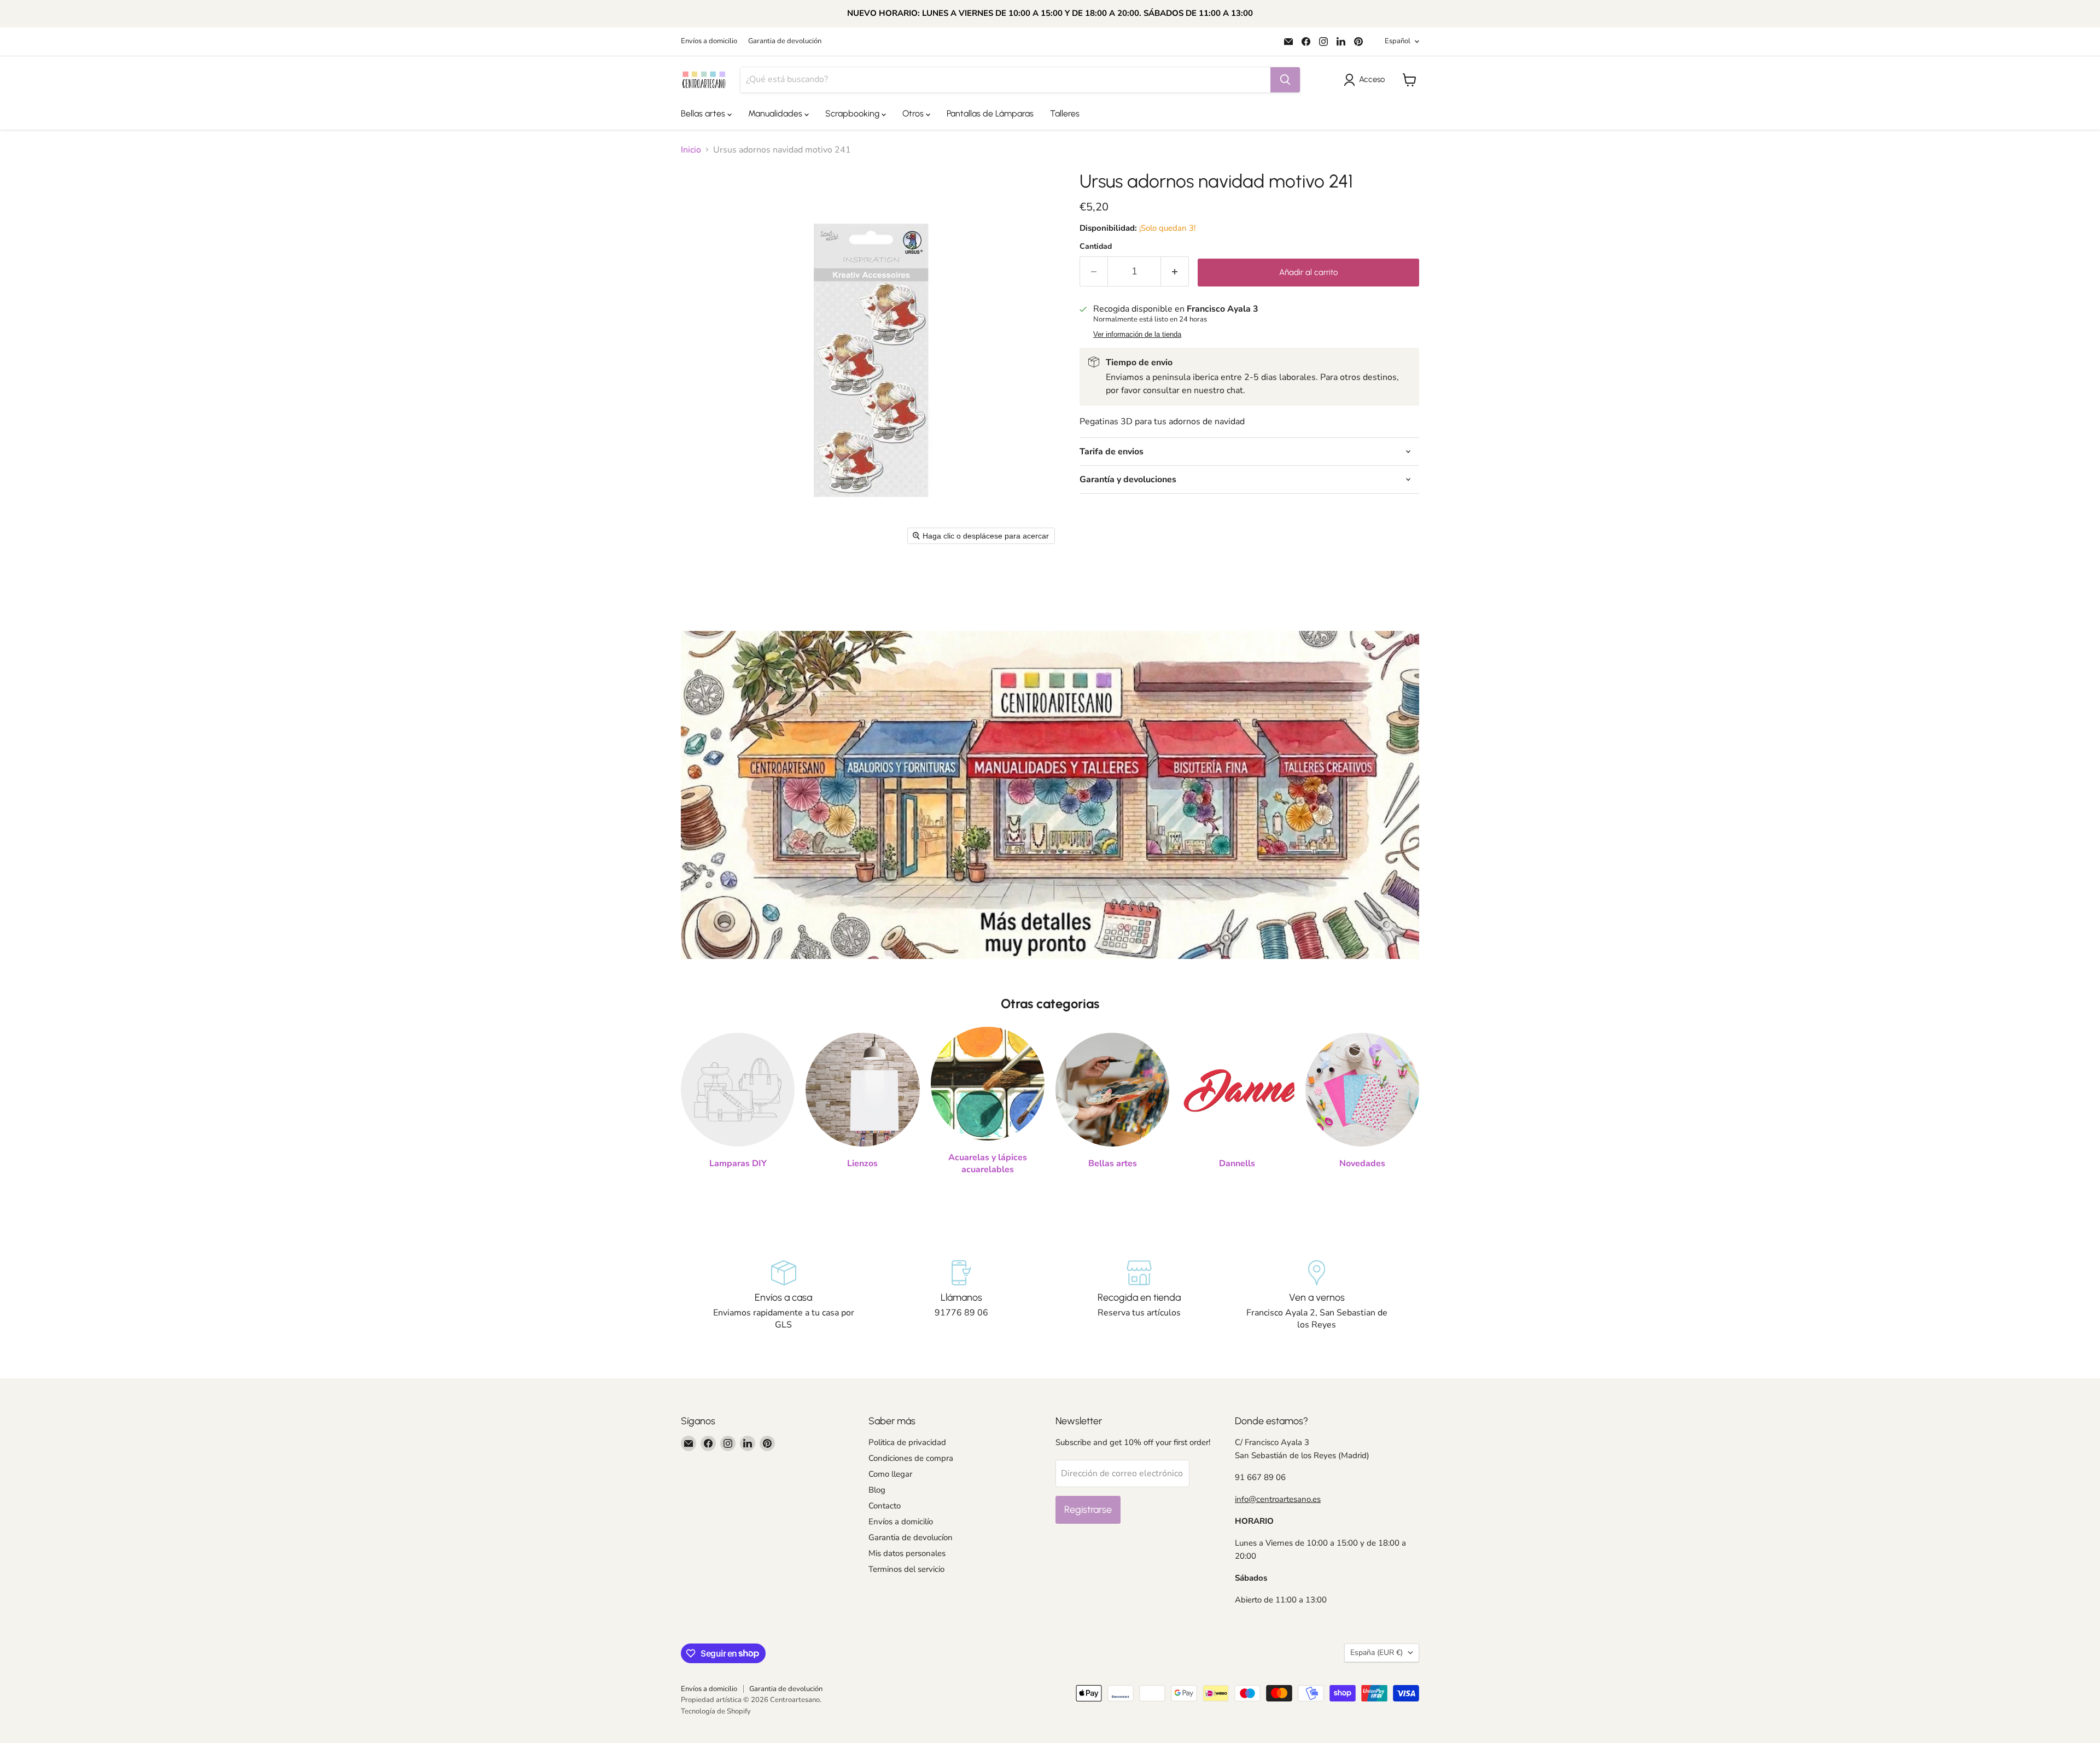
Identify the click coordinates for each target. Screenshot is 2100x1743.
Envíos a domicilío (901, 1522)
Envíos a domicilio (709, 41)
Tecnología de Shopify (716, 1711)
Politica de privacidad (907, 1442)
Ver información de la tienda (1137, 335)
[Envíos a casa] (783, 1296)
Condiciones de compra (911, 1458)
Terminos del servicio (906, 1569)
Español (1398, 41)
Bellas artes (704, 113)
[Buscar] (1285, 80)
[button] (1366, 80)
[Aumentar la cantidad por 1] (1175, 271)
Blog (877, 1490)
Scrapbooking (853, 113)
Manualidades (776, 113)
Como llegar (890, 1474)
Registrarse (1088, 1510)
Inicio (691, 150)
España (1376, 1653)
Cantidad (1096, 247)
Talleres (1065, 113)
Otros (914, 113)
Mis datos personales (907, 1553)
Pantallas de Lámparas (990, 113)
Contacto (885, 1506)
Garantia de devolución (785, 41)
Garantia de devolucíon (911, 1537)
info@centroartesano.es (1278, 1499)
